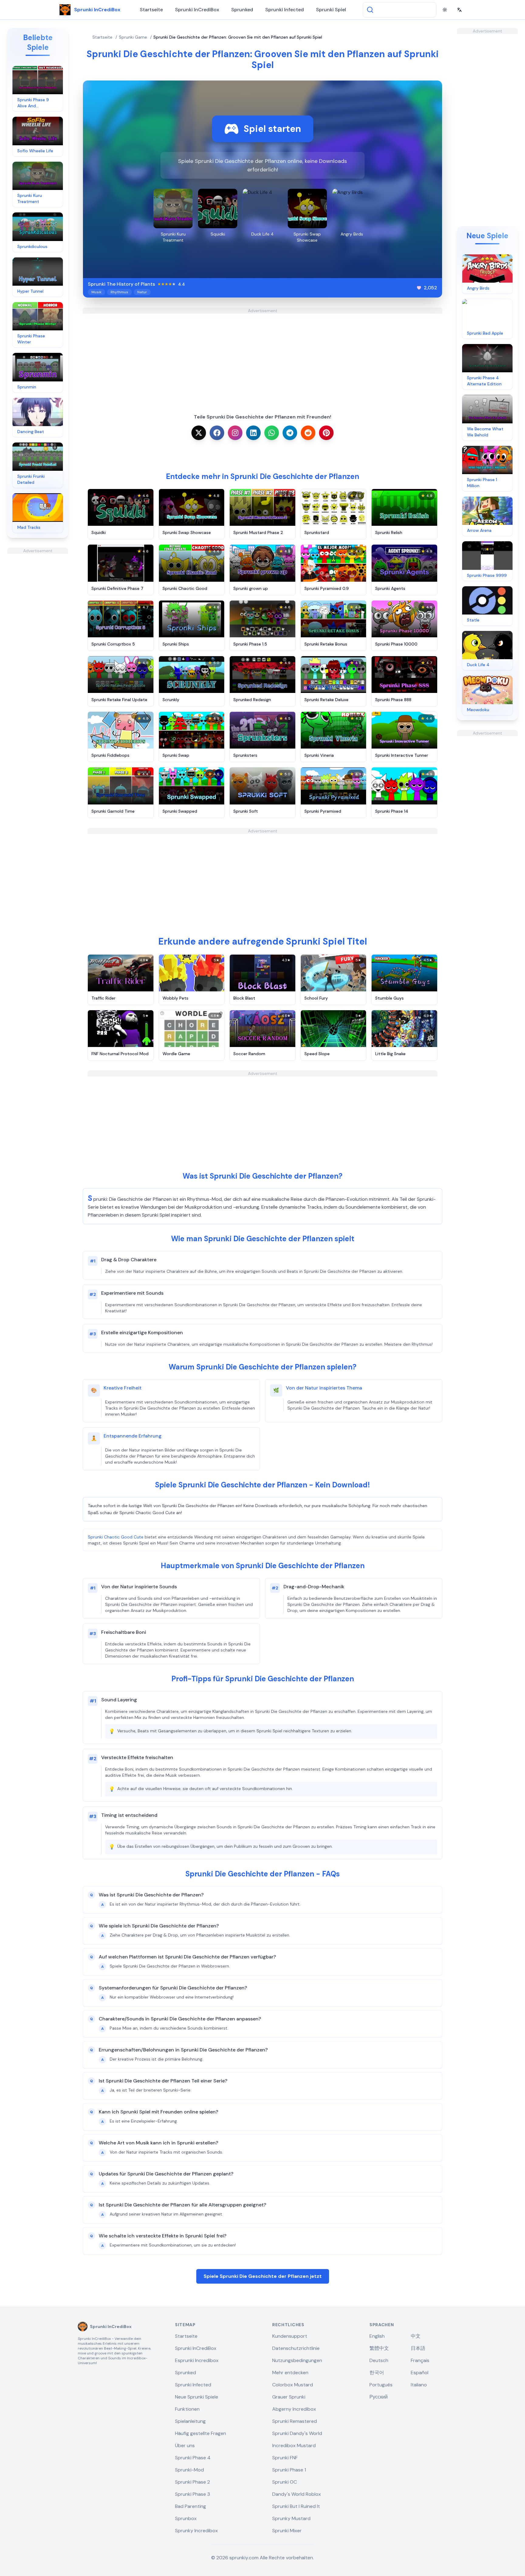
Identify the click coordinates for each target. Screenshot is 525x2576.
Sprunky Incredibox (196, 2531)
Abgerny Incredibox (294, 2409)
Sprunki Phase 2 (192, 2482)
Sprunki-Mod (189, 2470)
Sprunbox (186, 2518)
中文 (416, 2336)
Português (381, 2385)
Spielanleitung (190, 2421)
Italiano (419, 2385)
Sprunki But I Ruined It (296, 2506)
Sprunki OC (285, 2482)
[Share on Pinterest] (326, 433)
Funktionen (187, 2409)
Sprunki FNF (285, 2458)
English (377, 2336)
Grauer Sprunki (289, 2397)
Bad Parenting (190, 2506)
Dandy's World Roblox (297, 2494)
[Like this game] (419, 288)
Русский (379, 2397)
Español (420, 2373)
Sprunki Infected (285, 10)
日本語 (418, 2348)
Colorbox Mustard (293, 2385)
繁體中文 (379, 2348)
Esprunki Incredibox (197, 2360)
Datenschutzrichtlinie (296, 2348)
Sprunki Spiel (331, 10)
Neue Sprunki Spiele (197, 2397)
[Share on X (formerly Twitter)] (199, 433)
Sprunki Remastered (295, 2421)
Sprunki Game (133, 37)
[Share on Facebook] (217, 433)
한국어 (377, 2373)
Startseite (151, 10)
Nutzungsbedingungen (297, 2360)
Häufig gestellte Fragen (201, 2433)
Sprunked (242, 10)
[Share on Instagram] (235, 433)
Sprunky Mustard (291, 2518)
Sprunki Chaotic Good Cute (116, 1537)
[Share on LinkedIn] (253, 433)
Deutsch (379, 2360)
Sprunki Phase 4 (193, 2458)
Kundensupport (290, 2336)
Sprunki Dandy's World (297, 2433)
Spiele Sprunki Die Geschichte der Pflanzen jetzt (263, 2276)
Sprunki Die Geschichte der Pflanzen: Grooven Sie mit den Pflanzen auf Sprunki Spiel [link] (238, 37)
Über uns (185, 2445)
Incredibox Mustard (294, 2445)
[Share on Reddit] (308, 433)
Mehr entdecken (290, 2373)
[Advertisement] (38, 645)
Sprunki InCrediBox (197, 10)
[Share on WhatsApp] (272, 433)
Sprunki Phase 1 (289, 2470)
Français (420, 2360)
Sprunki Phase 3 (192, 2494)
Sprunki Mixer (287, 2531)
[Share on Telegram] (290, 433)
